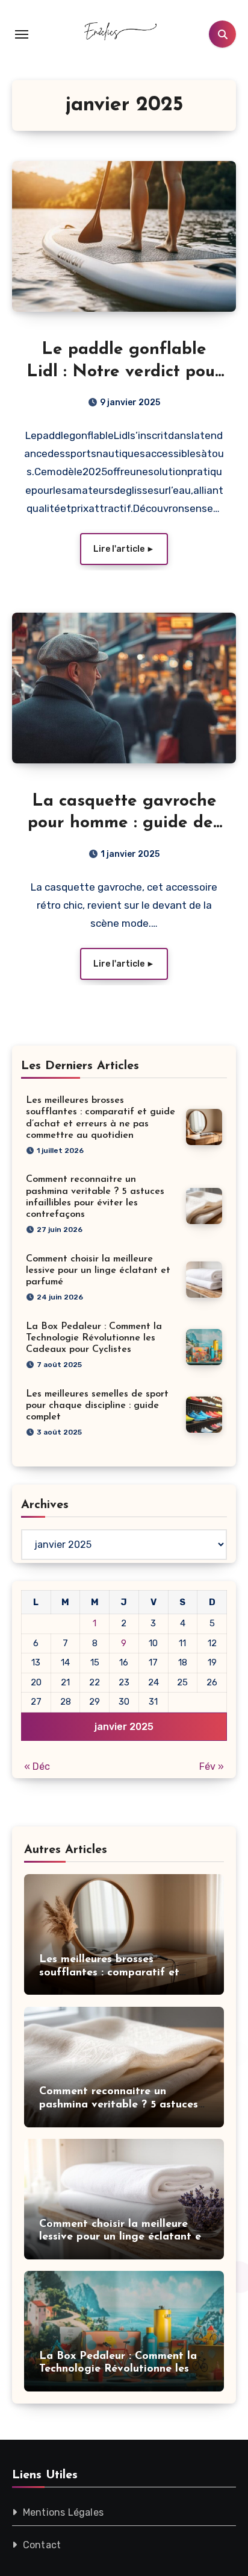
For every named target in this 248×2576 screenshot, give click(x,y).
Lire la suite (124, 549)
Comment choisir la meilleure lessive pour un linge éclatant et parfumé (98, 1271)
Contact (42, 2545)
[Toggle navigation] (22, 34)
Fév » (212, 1766)
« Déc (37, 1766)
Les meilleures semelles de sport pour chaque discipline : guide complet (97, 1406)
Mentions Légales (63, 2512)
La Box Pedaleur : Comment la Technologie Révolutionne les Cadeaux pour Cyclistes (94, 1338)
